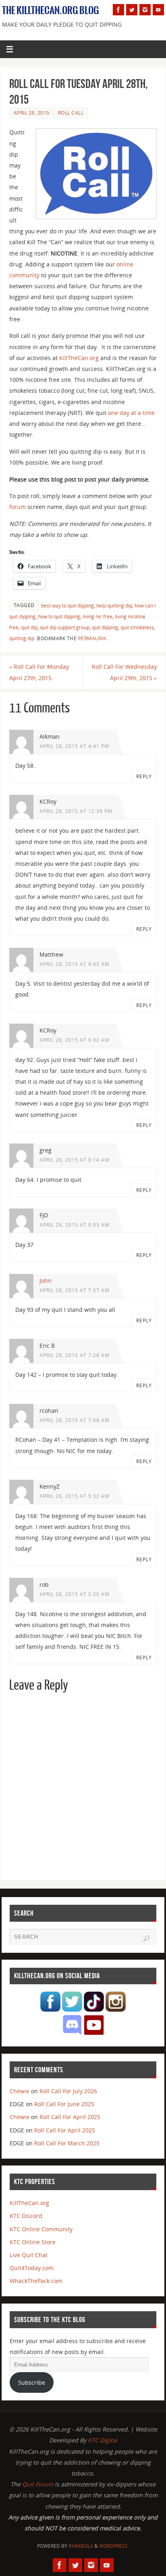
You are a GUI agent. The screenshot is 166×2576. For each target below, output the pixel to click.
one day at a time (131, 413)
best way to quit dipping (67, 606)
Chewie (20, 2091)
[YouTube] (158, 10)
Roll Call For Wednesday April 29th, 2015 (124, 672)
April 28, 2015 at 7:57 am (75, 1290)
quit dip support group (65, 627)
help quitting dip (114, 606)
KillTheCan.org (79, 358)
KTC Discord (26, 2216)
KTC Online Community (41, 2229)
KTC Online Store (33, 2242)
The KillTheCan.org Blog (51, 10)
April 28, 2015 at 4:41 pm (74, 746)
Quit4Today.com (32, 2268)
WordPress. (114, 2546)
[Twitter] (132, 10)
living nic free (98, 617)
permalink (92, 638)
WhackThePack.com (36, 2281)
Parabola (81, 2546)
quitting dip (22, 638)
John (46, 1281)
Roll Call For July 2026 (68, 2091)
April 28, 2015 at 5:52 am (75, 1496)
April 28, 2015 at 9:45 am (75, 964)
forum (18, 507)
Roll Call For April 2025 (70, 2117)
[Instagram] (145, 10)
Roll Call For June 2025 (64, 2104)
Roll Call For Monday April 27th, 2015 (39, 672)
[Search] (146, 1939)
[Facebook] (118, 10)
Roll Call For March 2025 (67, 2143)
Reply (144, 776)
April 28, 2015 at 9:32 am (75, 1040)
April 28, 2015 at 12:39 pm (76, 811)
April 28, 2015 (32, 113)
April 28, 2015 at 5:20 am (75, 1594)
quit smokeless (137, 627)
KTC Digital (103, 2440)
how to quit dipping (59, 617)
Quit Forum (38, 2484)
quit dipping (105, 627)
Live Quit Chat (29, 2255)
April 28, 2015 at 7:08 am (75, 1420)
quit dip (29, 627)
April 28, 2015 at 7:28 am (75, 1355)
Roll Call (71, 113)
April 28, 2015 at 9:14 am (75, 1160)
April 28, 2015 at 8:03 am (75, 1225)
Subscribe (32, 2382)
